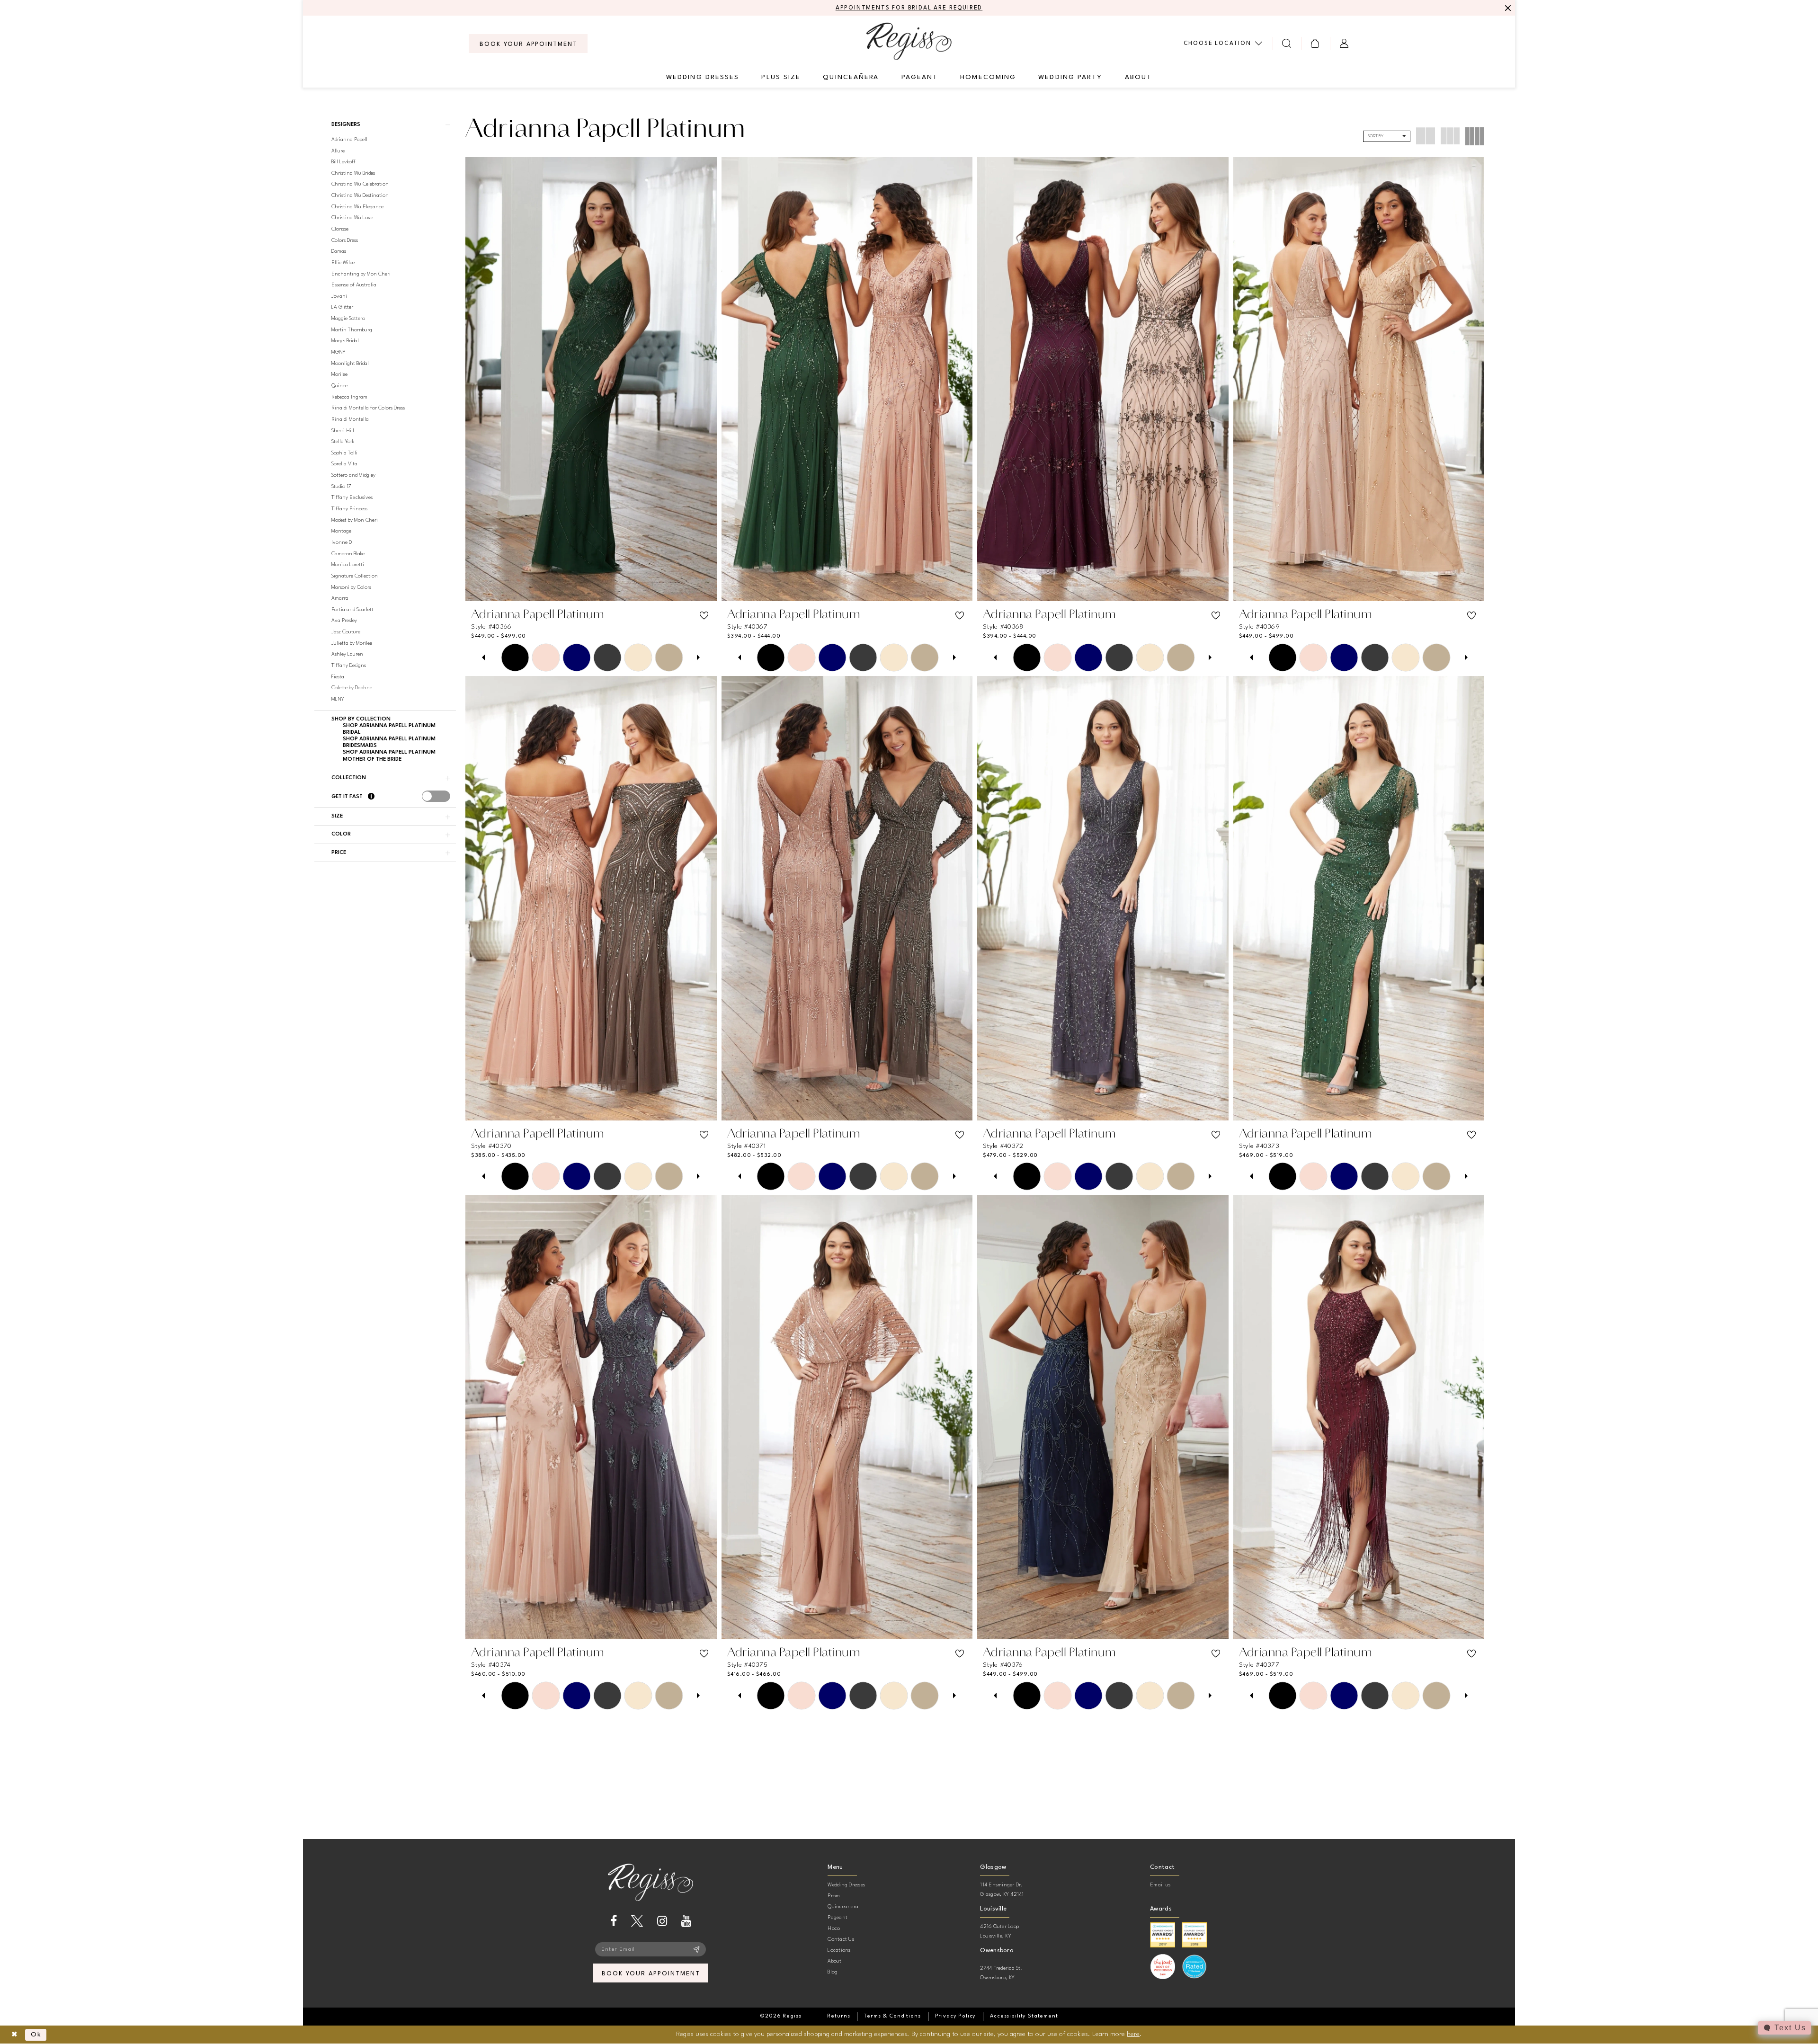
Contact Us (841, 1940)
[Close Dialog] (14, 2035)
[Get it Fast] (371, 797)
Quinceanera (843, 1907)
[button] (1315, 43)
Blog (833, 1972)
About (834, 1961)
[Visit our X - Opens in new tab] (637, 1921)
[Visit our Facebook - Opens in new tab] (614, 1921)
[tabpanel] (515, 657)
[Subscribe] (697, 1949)
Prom (834, 1896)
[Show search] (1287, 43)
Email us (1160, 1885)
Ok (36, 2035)
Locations (839, 1951)
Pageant (838, 1918)
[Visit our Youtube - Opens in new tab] (686, 1921)
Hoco (834, 1929)
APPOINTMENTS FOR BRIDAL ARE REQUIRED (909, 8)
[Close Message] (1506, 8)
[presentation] (436, 796)
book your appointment (651, 1974)
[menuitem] (528, 44)
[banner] (909, 41)
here (1133, 2034)
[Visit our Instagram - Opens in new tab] (662, 1921)
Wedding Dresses (846, 1885)
